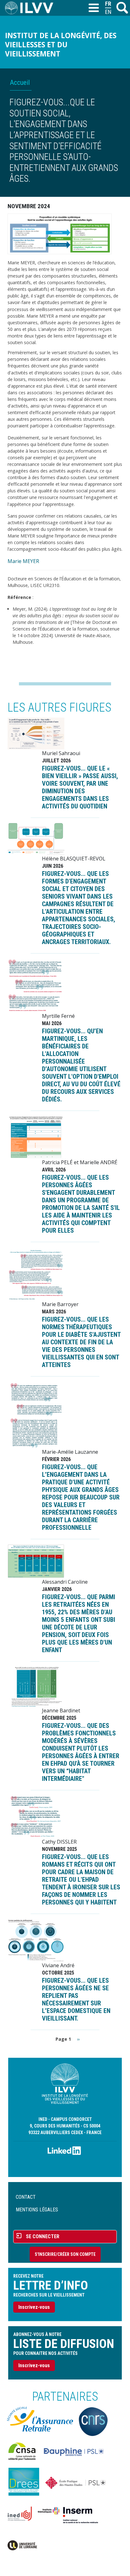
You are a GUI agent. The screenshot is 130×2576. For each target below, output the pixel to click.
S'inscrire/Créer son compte (65, 2254)
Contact (26, 2197)
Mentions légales (37, 2210)
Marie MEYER (23, 561)
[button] (60, 233)
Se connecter (43, 2236)
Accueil (20, 82)
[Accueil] (32, 8)
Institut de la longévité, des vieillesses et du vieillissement (61, 45)
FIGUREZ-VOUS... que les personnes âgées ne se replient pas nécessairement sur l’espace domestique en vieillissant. (76, 1999)
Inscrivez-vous (34, 2307)
